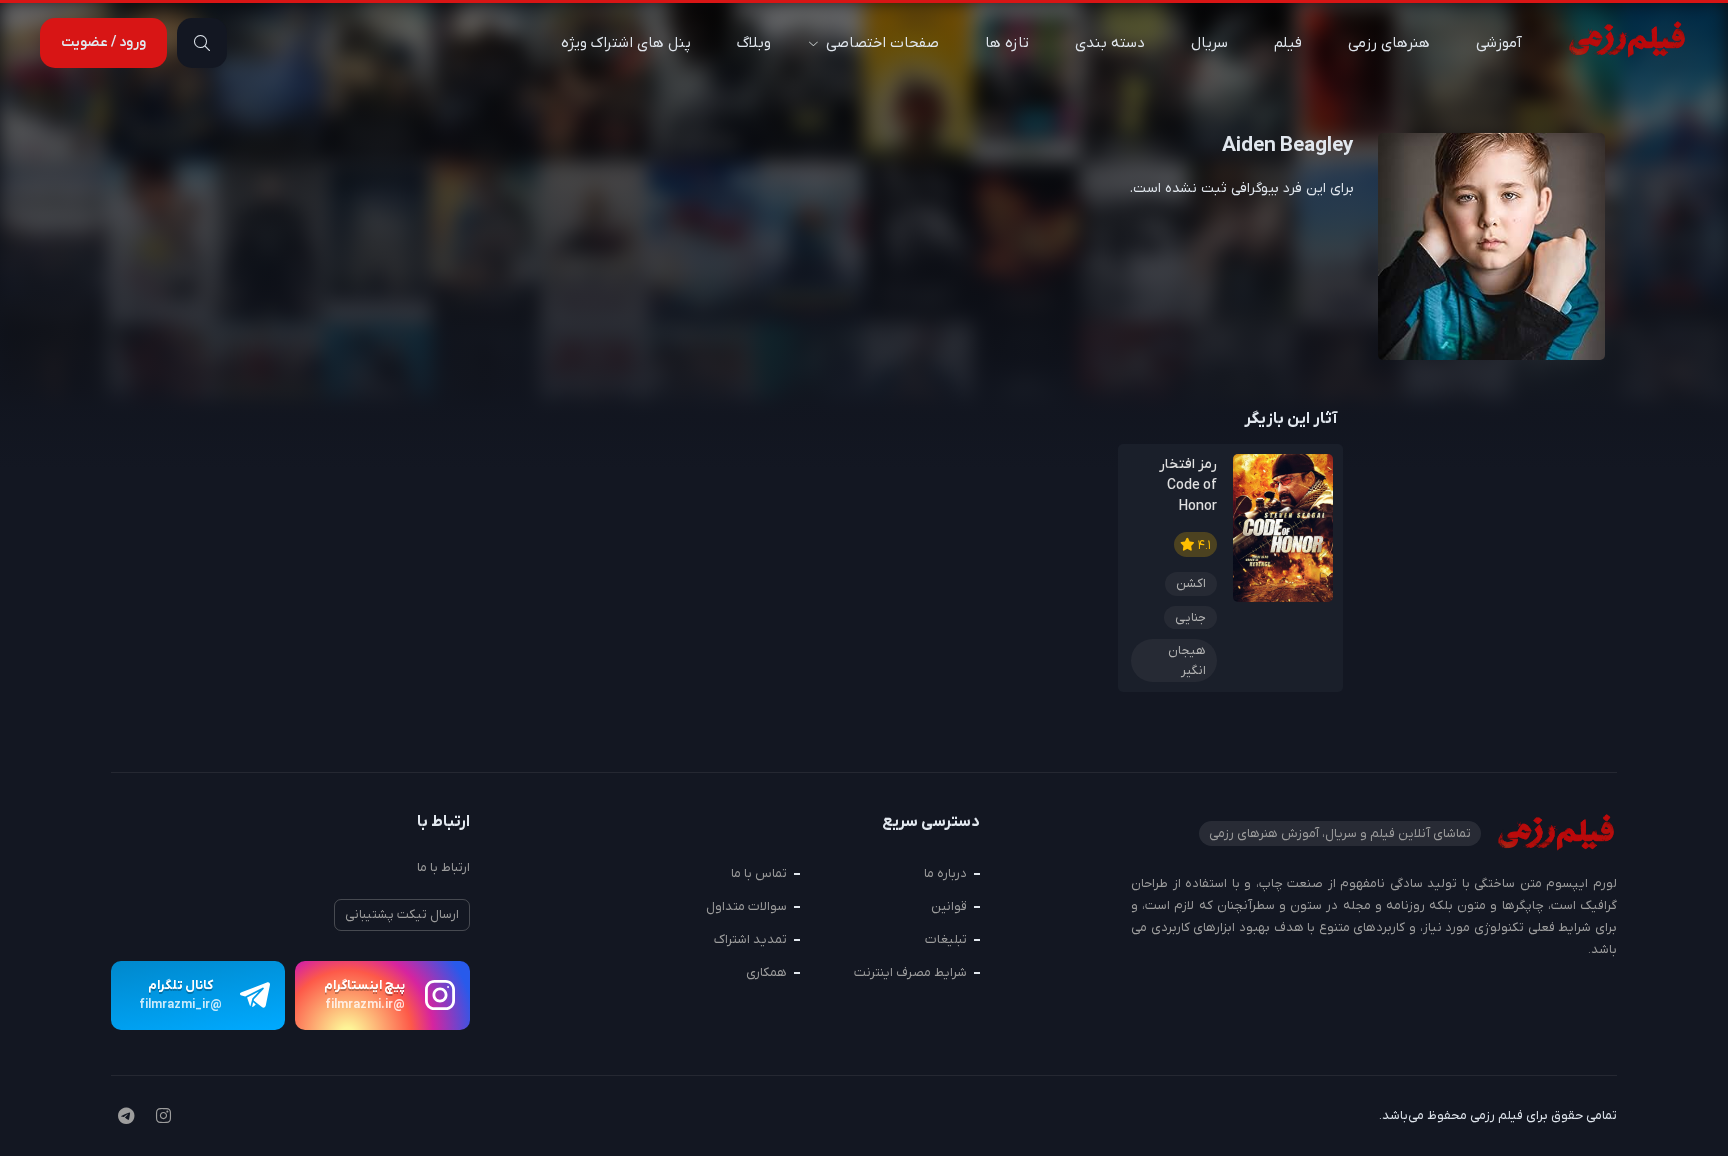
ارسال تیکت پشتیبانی (402, 914)
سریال (1209, 43)
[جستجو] (202, 43)
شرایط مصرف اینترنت (910, 972)
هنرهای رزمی (1389, 43)
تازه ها (1007, 43)
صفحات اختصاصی (882, 43)
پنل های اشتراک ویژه (626, 43)
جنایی (1190, 617)
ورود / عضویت (103, 42)
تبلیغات (946, 939)
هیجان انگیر (1187, 660)
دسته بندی (1110, 43)
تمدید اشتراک (750, 939)
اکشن (1191, 583)
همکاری (766, 972)
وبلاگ (754, 43)
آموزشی (1499, 43)
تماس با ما (759, 873)
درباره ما (945, 873)
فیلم (1288, 43)
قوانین (949, 906)
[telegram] (126, 1118)
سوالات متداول (746, 906)
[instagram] (163, 1118)
